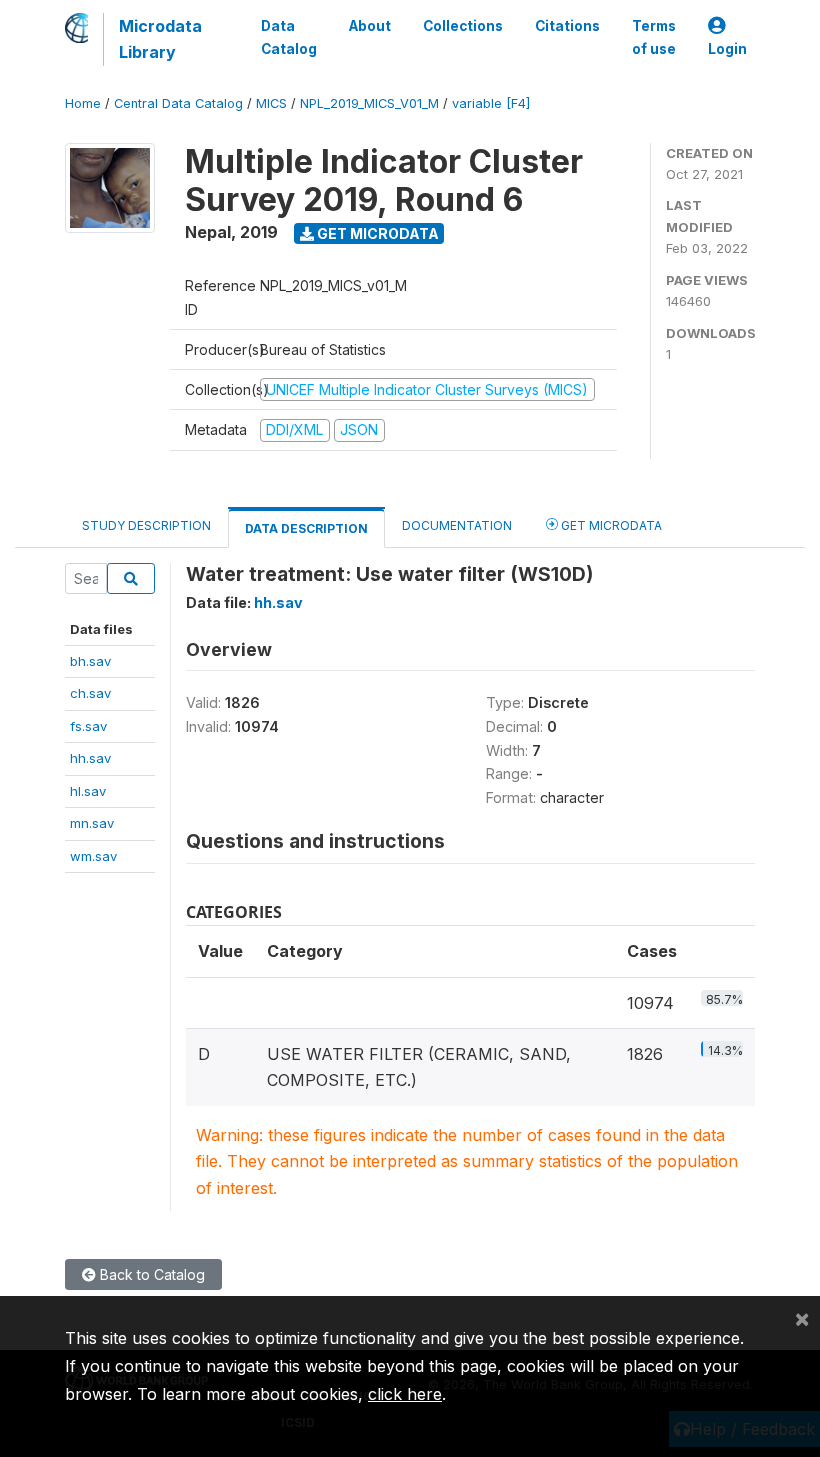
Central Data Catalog (178, 103)
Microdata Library (160, 39)
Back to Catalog (150, 1274)
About (370, 26)
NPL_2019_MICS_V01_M (369, 103)
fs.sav (88, 726)
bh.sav (90, 661)
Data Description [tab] (306, 528)
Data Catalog (289, 37)
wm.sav (93, 856)
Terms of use (654, 37)
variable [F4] (491, 103)
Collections (463, 26)
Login (727, 49)
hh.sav (90, 758)
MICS (271, 103)
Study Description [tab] (146, 525)
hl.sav (88, 791)
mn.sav (92, 823)
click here (405, 1394)
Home (83, 103)
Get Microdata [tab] (610, 525)
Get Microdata (376, 233)
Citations (567, 26)
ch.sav (90, 693)
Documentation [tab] (457, 525)
